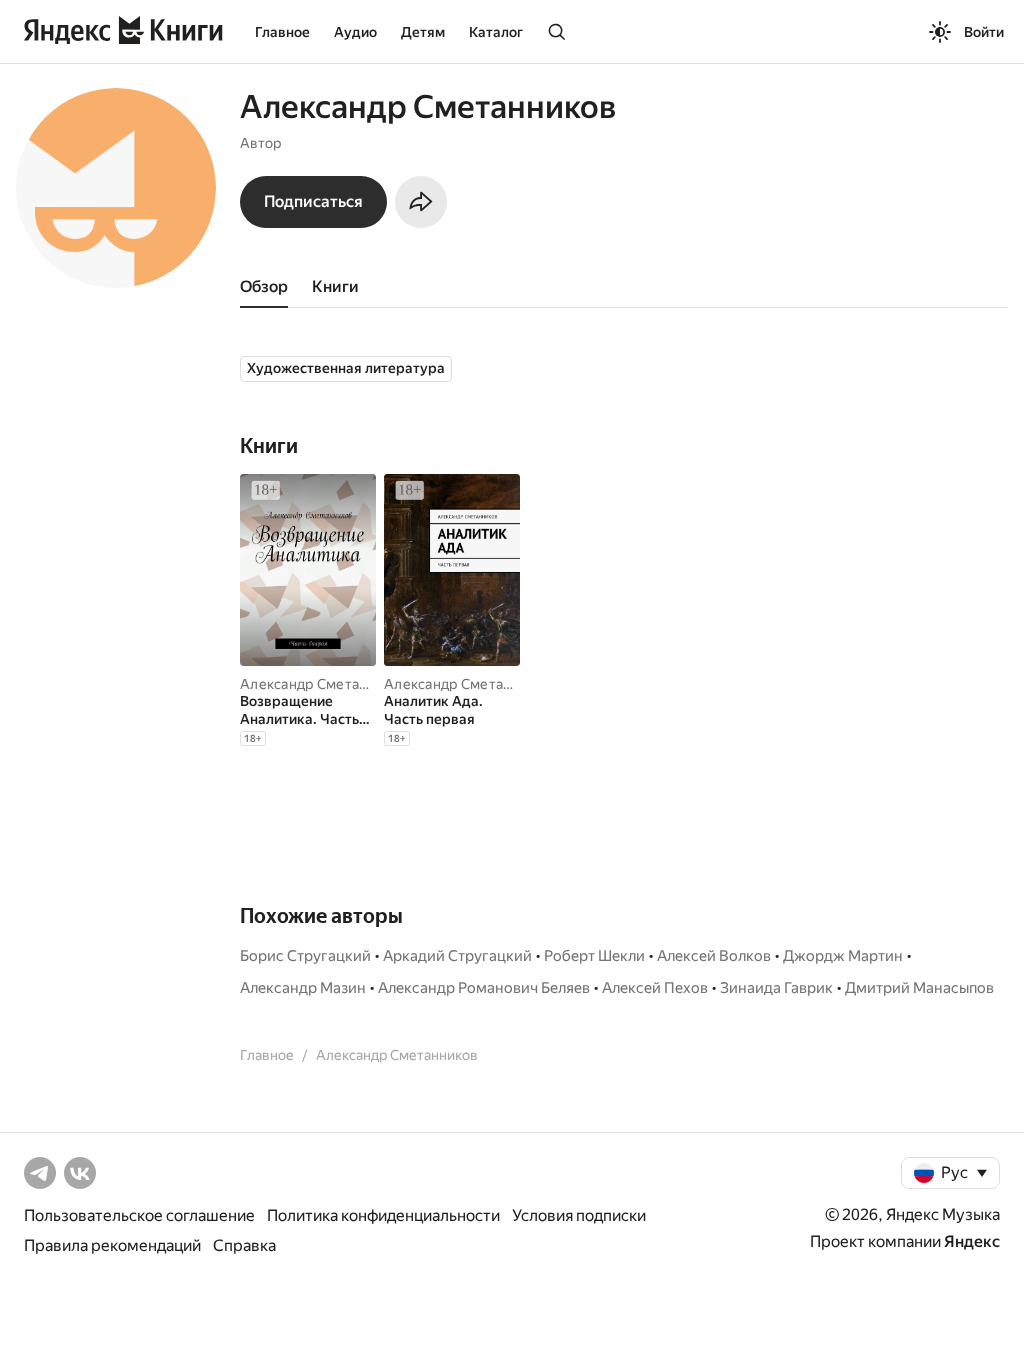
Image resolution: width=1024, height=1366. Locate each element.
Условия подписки (579, 1215)
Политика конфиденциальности (383, 1215)
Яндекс (972, 1241)
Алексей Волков (714, 956)
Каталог (496, 32)
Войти (984, 32)
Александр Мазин (303, 988)
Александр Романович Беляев (484, 988)
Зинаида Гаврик (776, 988)
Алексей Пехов (655, 988)
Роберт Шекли (594, 956)
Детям (423, 32)
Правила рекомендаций (112, 1245)
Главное (282, 32)
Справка (244, 1245)
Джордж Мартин (843, 956)
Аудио (355, 32)
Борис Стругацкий (305, 956)
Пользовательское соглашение (139, 1215)
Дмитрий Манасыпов (919, 988)
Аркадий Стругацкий (457, 956)
